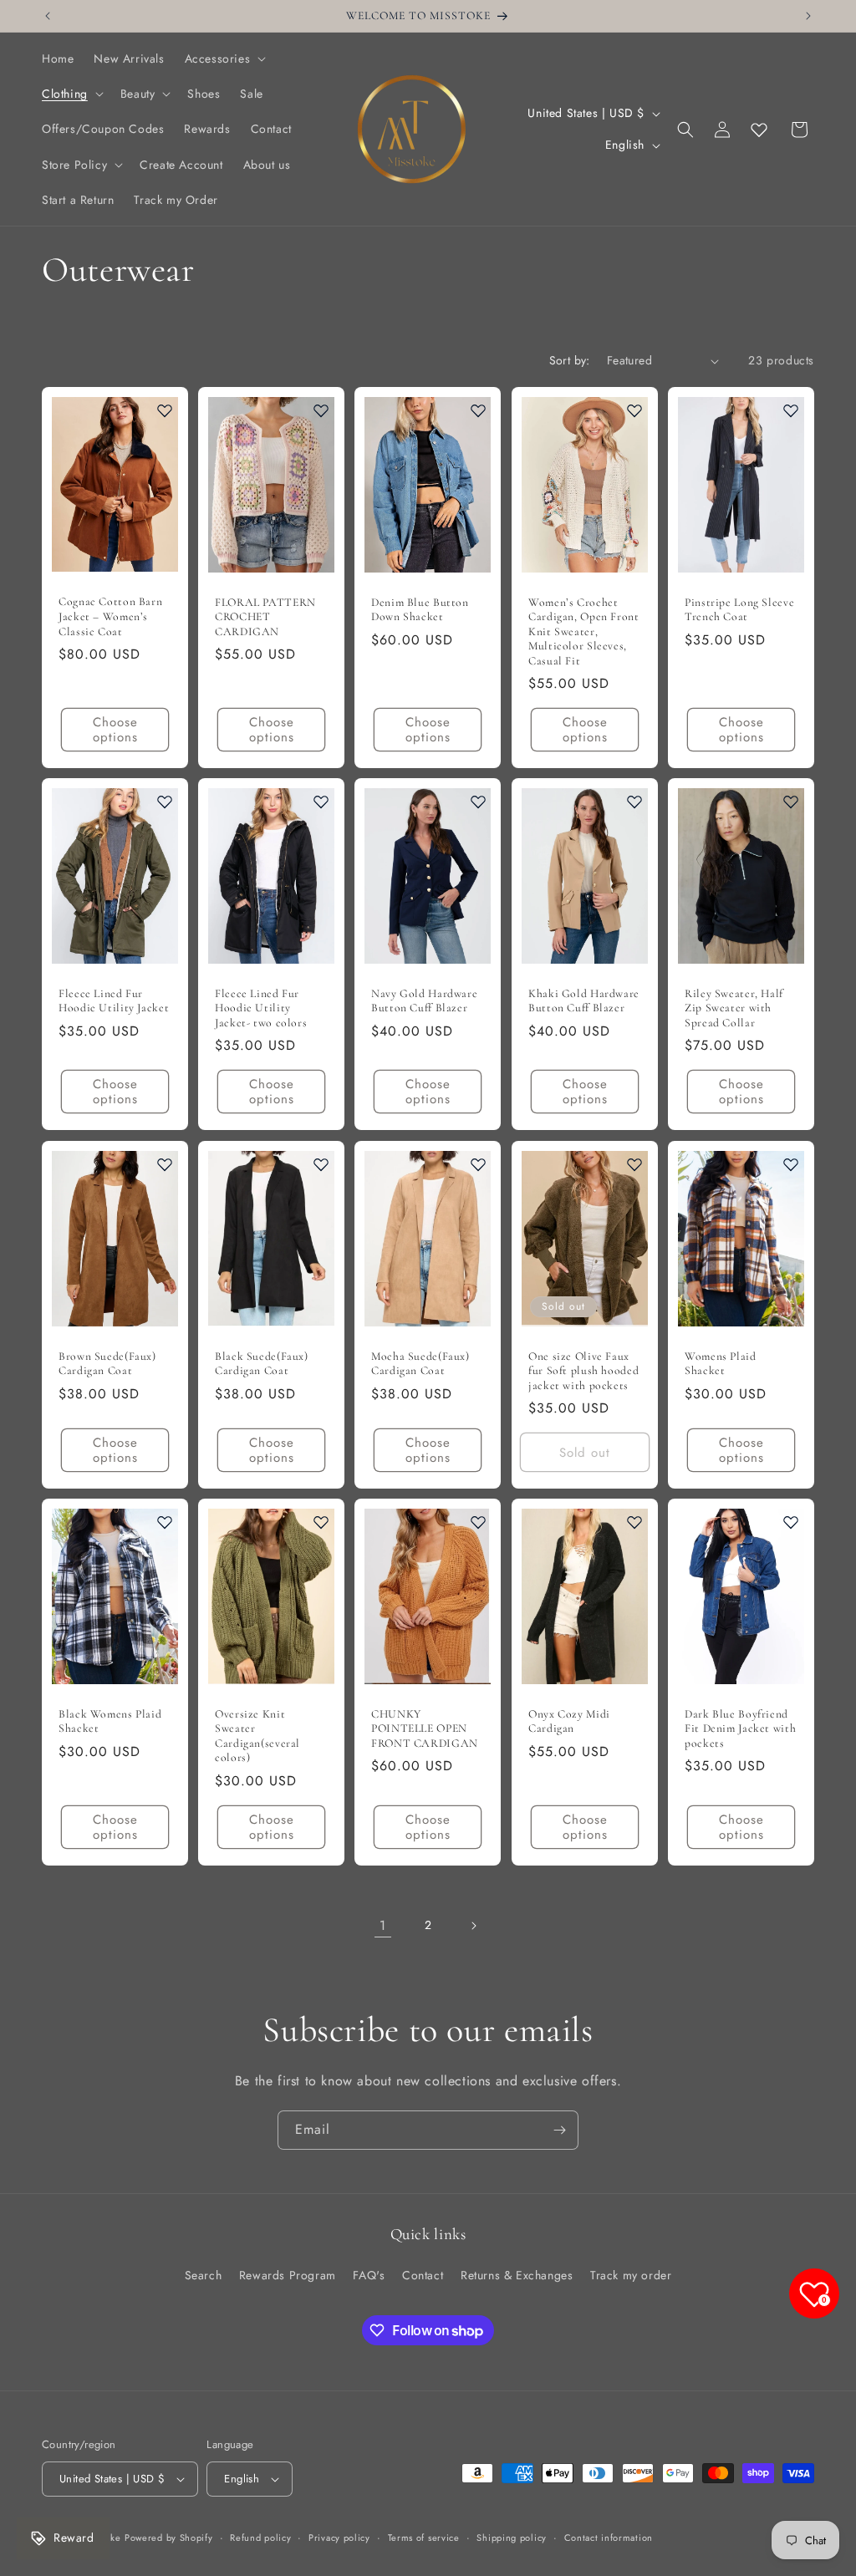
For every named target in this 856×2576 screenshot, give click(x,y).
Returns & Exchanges (517, 2275)
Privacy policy (339, 2538)
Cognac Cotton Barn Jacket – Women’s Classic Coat (110, 616)
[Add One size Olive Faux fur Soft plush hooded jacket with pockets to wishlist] (634, 1164)
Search (204, 2275)
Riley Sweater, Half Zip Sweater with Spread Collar (734, 1008)
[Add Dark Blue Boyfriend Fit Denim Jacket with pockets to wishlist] (791, 1522)
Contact (423, 2275)
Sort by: (570, 360)
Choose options (115, 730)
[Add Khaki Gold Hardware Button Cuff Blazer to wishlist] (634, 802)
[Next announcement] (808, 16)
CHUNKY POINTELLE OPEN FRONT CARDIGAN (425, 1728)
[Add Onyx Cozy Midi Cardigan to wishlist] (634, 1522)
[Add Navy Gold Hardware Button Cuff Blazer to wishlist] (478, 802)
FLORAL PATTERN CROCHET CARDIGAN (265, 617)
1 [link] (383, 1925)
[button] (224, 59)
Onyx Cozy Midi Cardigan (569, 1721)
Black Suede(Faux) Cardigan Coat (262, 1363)
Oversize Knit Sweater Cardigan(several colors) (257, 1736)
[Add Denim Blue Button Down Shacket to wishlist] (478, 410)
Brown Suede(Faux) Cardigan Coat (107, 1363)
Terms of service (424, 2538)
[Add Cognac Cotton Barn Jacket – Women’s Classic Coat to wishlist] (165, 410)
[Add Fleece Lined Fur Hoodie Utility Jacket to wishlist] (165, 802)
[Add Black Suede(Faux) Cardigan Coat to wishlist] (321, 1164)
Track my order (631, 2275)
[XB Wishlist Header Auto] (759, 130)
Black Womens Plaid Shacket (110, 1721)
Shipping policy (512, 2538)
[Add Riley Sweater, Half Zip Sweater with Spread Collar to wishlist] (791, 802)
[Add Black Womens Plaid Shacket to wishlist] (165, 1522)
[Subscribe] (559, 2130)
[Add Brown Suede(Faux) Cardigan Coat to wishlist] (165, 1164)
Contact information (609, 2538)
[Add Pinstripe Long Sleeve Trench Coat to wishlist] (791, 410)
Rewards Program (288, 2275)
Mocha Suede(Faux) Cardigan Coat (420, 1363)
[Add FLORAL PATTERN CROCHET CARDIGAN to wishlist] (321, 410)
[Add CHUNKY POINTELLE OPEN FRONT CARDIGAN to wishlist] (478, 1522)
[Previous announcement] (48, 16)
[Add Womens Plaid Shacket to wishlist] (791, 1164)
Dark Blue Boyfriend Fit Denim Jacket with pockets (740, 1728)
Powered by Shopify (169, 2538)
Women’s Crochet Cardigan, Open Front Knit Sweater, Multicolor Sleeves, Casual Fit (584, 631)
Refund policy (260, 2538)
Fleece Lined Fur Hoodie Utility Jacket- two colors (261, 1008)
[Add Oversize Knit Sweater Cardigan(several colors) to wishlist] (321, 1522)
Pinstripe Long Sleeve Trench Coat (739, 610)
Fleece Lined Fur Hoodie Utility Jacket (114, 1001)
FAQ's (369, 2275)
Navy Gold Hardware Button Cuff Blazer (424, 1001)
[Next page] (473, 1926)
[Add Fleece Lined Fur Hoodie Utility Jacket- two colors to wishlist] (321, 802)
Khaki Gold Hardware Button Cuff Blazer (584, 1001)
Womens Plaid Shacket (721, 1363)
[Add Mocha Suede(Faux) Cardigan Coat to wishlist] (478, 1164)
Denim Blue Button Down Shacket (420, 610)
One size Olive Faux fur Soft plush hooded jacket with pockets (583, 1370)
